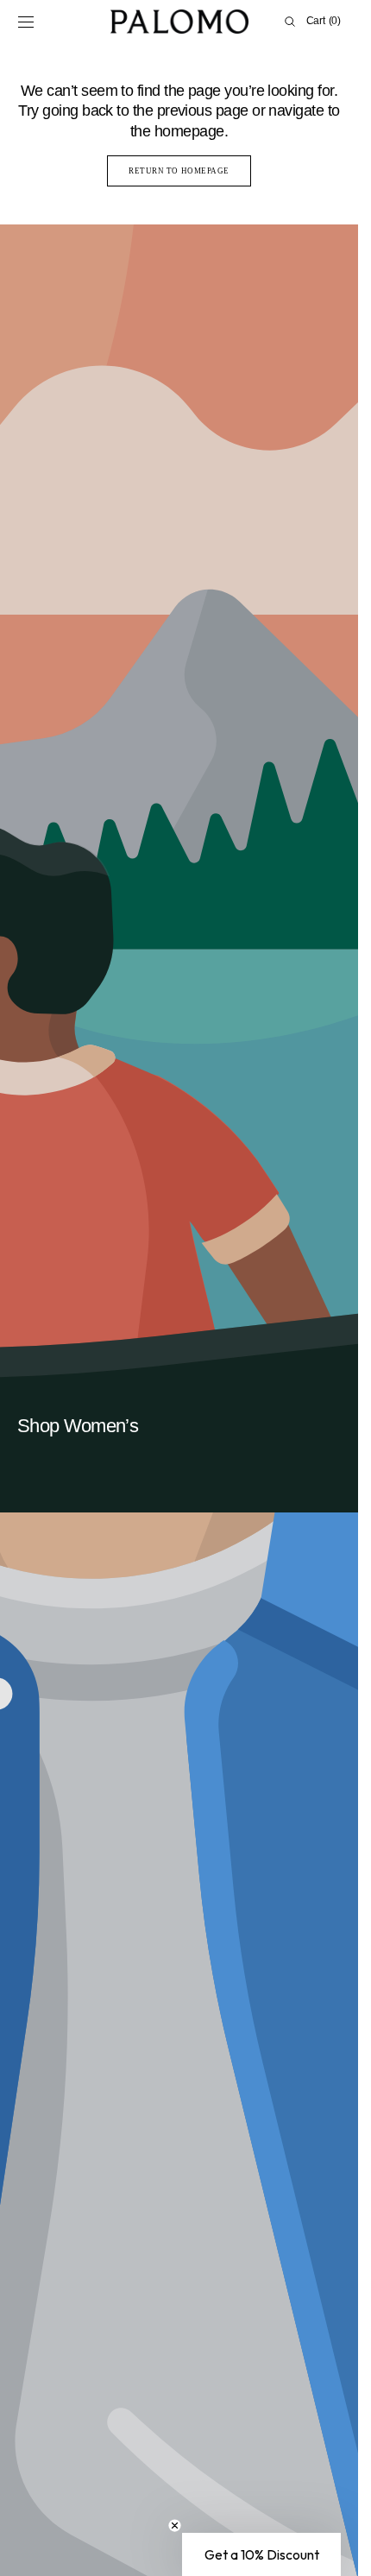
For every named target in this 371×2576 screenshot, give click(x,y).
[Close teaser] (175, 2525)
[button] (26, 22)
